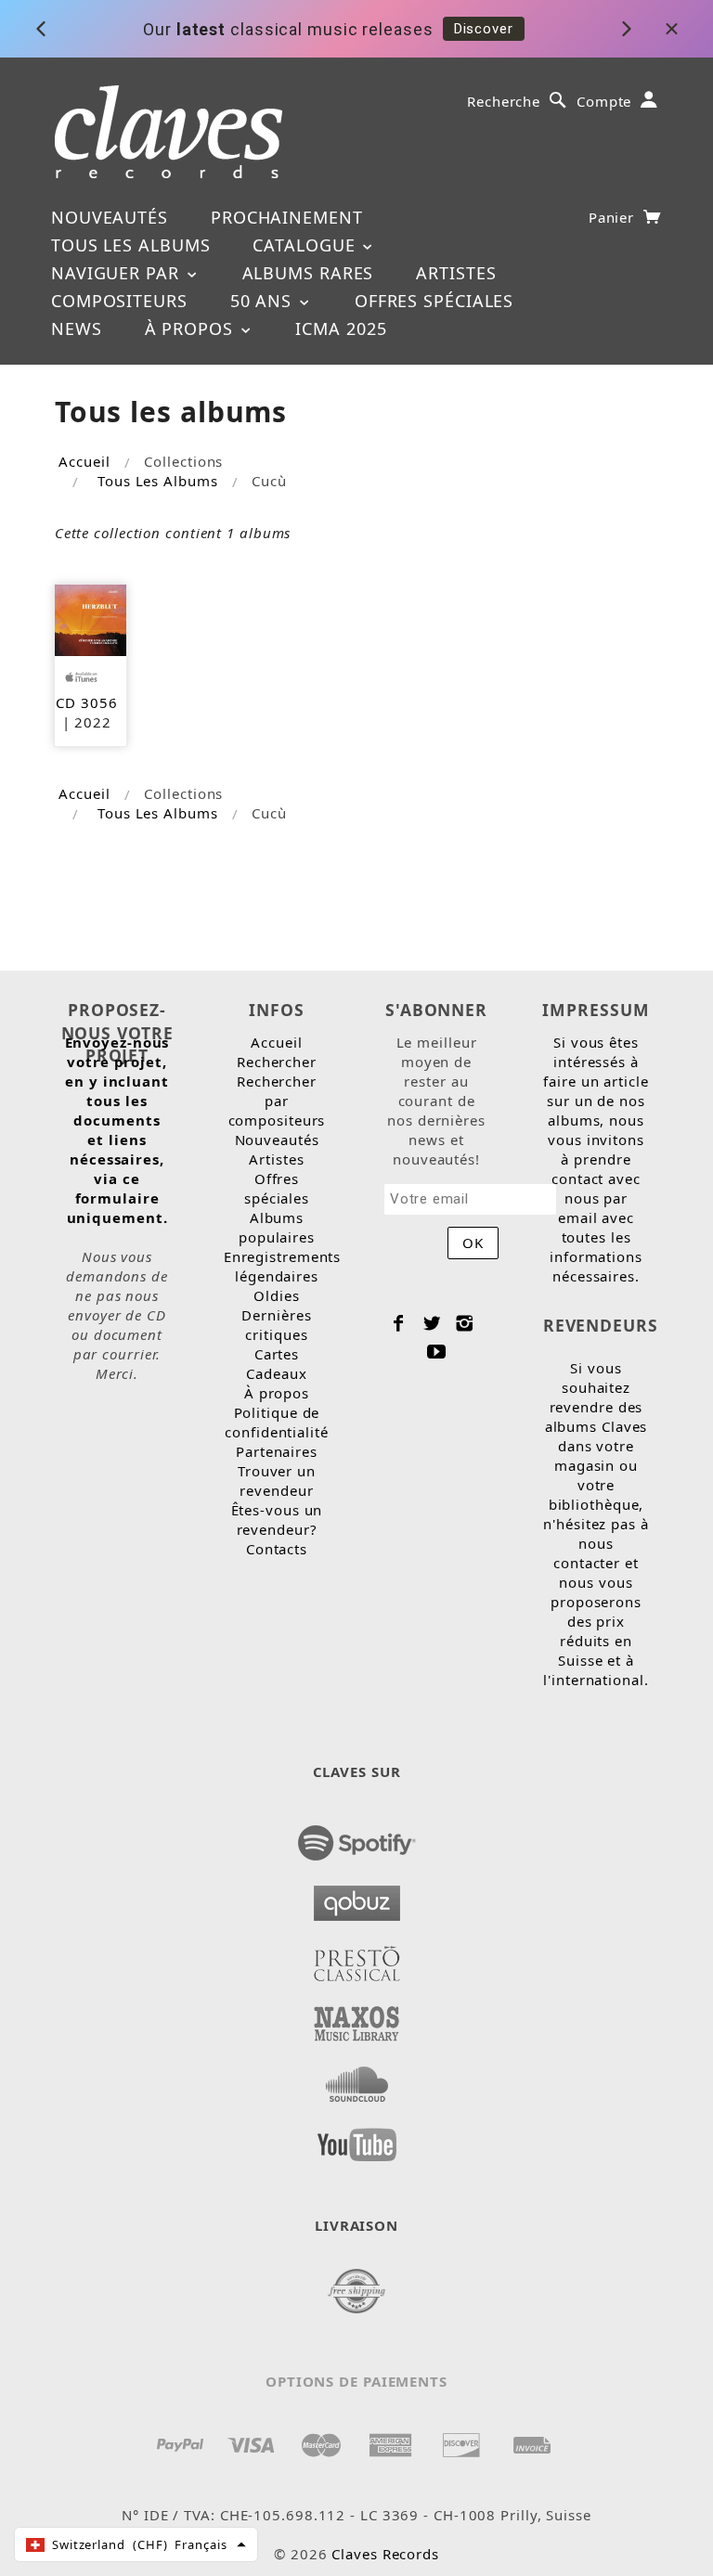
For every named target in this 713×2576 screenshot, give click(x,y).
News (77, 328)
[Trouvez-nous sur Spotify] (357, 1837)
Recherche (504, 101)
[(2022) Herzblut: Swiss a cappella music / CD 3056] (91, 618)
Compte (604, 101)
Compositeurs (119, 301)
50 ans (264, 301)
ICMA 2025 (341, 328)
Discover (484, 29)
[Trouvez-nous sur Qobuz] (357, 1898)
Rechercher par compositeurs (277, 1101)
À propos (192, 328)
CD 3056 (86, 702)
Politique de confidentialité (277, 1422)
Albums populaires (277, 1227)
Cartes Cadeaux (276, 1364)
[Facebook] (399, 1323)
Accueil (84, 461)
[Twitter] (432, 1323)
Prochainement (287, 217)
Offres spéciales (434, 301)
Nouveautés (110, 217)
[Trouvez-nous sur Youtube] (357, 2139)
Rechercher (277, 1062)
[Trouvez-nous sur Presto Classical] (357, 1958)
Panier (614, 217)
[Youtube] (437, 1351)
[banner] (169, 132)
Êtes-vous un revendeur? (277, 1520)
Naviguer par (118, 273)
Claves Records (385, 2554)
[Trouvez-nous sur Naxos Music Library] (357, 2018)
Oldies (276, 1295)
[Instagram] (465, 1323)
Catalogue (306, 245)
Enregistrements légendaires (283, 1266)
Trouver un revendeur (277, 1481)
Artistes (456, 273)
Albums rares (308, 273)
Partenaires (277, 1451)
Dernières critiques (276, 1325)
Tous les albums (131, 245)
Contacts (277, 1549)
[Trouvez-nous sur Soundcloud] (357, 2079)
